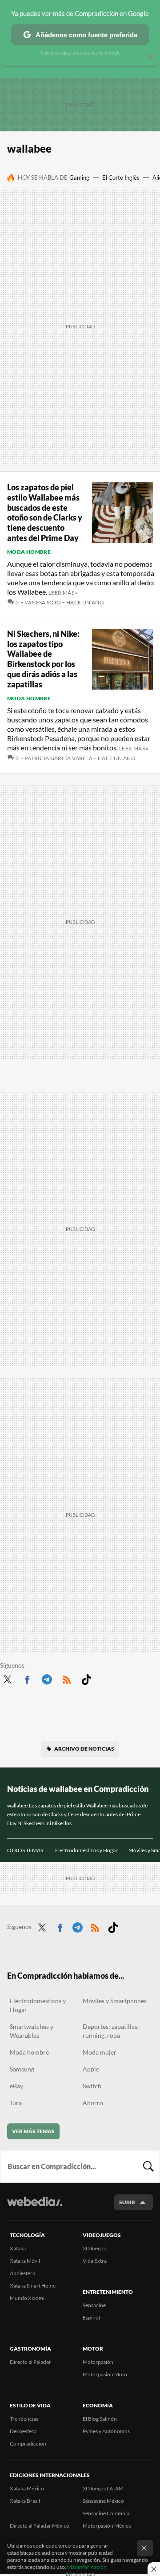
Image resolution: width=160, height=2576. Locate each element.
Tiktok (86, 1678)
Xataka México (27, 2488)
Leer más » (63, 593)
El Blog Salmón (100, 2419)
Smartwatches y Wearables (32, 2031)
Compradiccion (28, 2444)
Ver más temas (33, 2131)
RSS (67, 1678)
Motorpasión (98, 2362)
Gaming (79, 178)
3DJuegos (94, 2248)
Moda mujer (100, 2052)
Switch (92, 2086)
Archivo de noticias (84, 1749)
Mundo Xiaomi (27, 2298)
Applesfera (22, 2273)
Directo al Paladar (30, 2362)
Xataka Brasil (25, 2501)
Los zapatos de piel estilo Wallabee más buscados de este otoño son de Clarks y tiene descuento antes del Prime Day (45, 513)
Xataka (18, 2248)
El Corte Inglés (121, 178)
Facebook (27, 1678)
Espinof (92, 2318)
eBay (16, 2086)
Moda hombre (29, 552)
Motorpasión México (107, 2526)
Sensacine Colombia (106, 2513)
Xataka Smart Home (33, 2286)
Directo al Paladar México (40, 2526)
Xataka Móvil (25, 2261)
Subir (127, 2202)
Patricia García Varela (58, 758)
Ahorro (93, 2103)
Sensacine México (103, 2501)
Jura (16, 2103)
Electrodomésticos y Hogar (86, 1850)
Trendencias (24, 2419)
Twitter (7, 1678)
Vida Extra (95, 2261)
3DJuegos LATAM (103, 2488)
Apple (91, 2069)
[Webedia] (35, 2207)
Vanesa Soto (43, 602)
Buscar (148, 2166)
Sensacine (94, 2305)
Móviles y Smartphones (115, 2001)
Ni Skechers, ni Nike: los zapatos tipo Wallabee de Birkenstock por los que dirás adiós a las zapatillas (43, 659)
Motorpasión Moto (105, 2374)
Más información (87, 2567)
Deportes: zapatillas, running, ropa (111, 2031)
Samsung (22, 2069)
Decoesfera (23, 2431)
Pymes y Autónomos (106, 2431)
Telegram (47, 1678)
